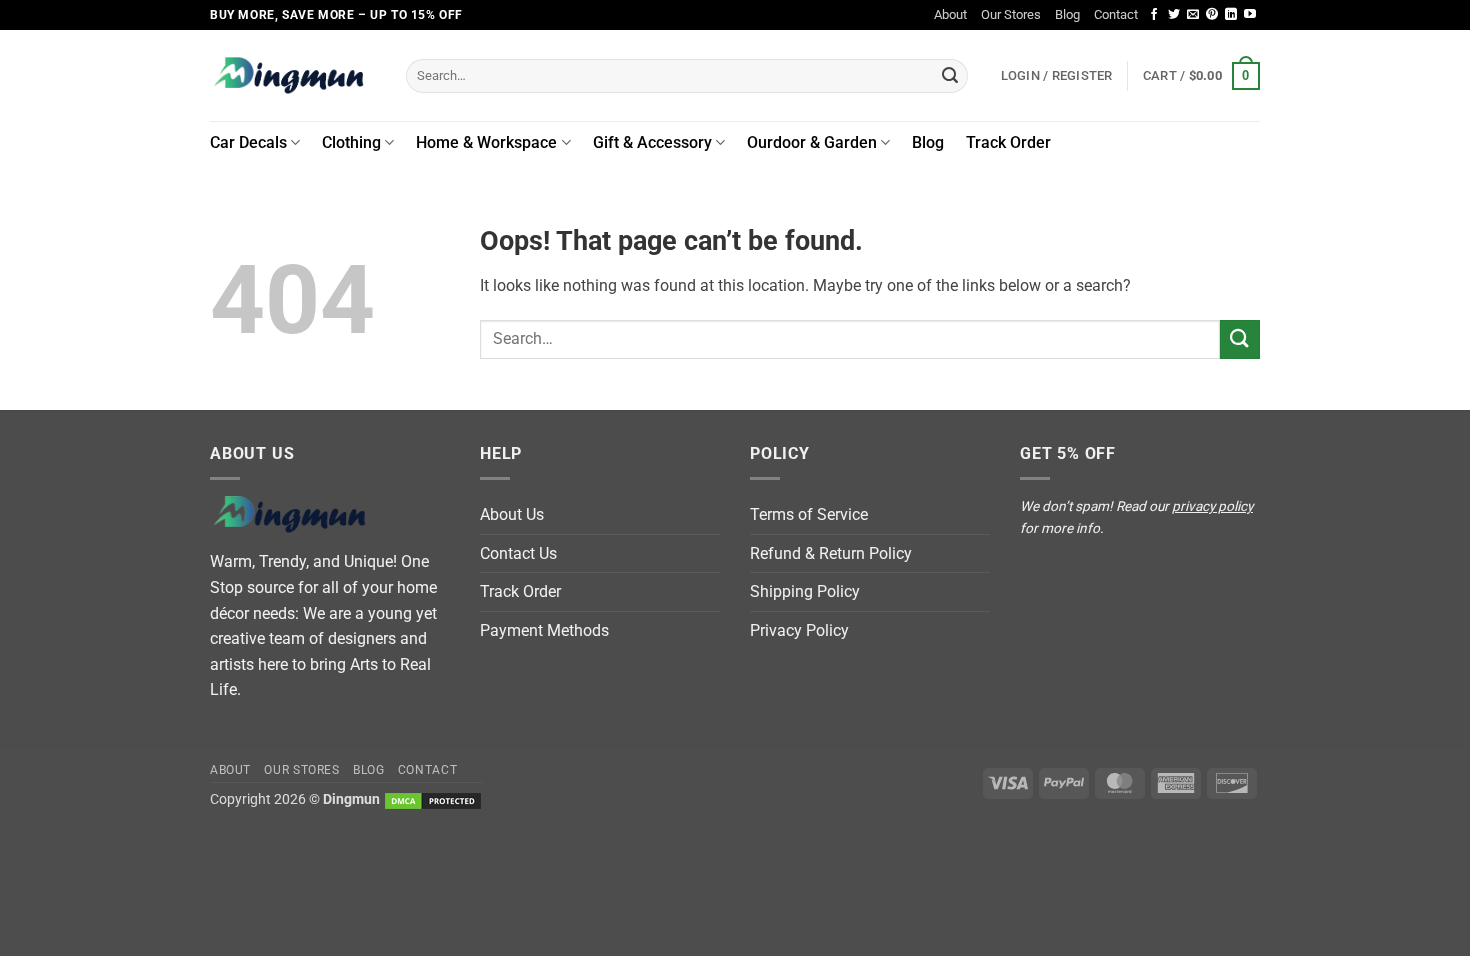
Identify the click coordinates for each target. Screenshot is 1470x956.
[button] (1201, 76)
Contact (1116, 14)
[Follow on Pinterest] (1212, 15)
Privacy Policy (799, 630)
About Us (512, 514)
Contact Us (518, 553)
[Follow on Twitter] (1174, 15)
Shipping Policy (805, 591)
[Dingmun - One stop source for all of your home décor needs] (293, 75)
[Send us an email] (1193, 15)
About (950, 14)
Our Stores (1011, 14)
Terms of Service (809, 514)
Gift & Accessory (652, 142)
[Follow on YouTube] (1250, 15)
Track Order (1008, 142)
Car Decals (248, 142)
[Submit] (950, 76)
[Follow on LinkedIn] (1231, 15)
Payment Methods (544, 630)
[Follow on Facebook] (1154, 15)
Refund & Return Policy (831, 553)
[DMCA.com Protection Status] (433, 799)
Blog (1067, 14)
